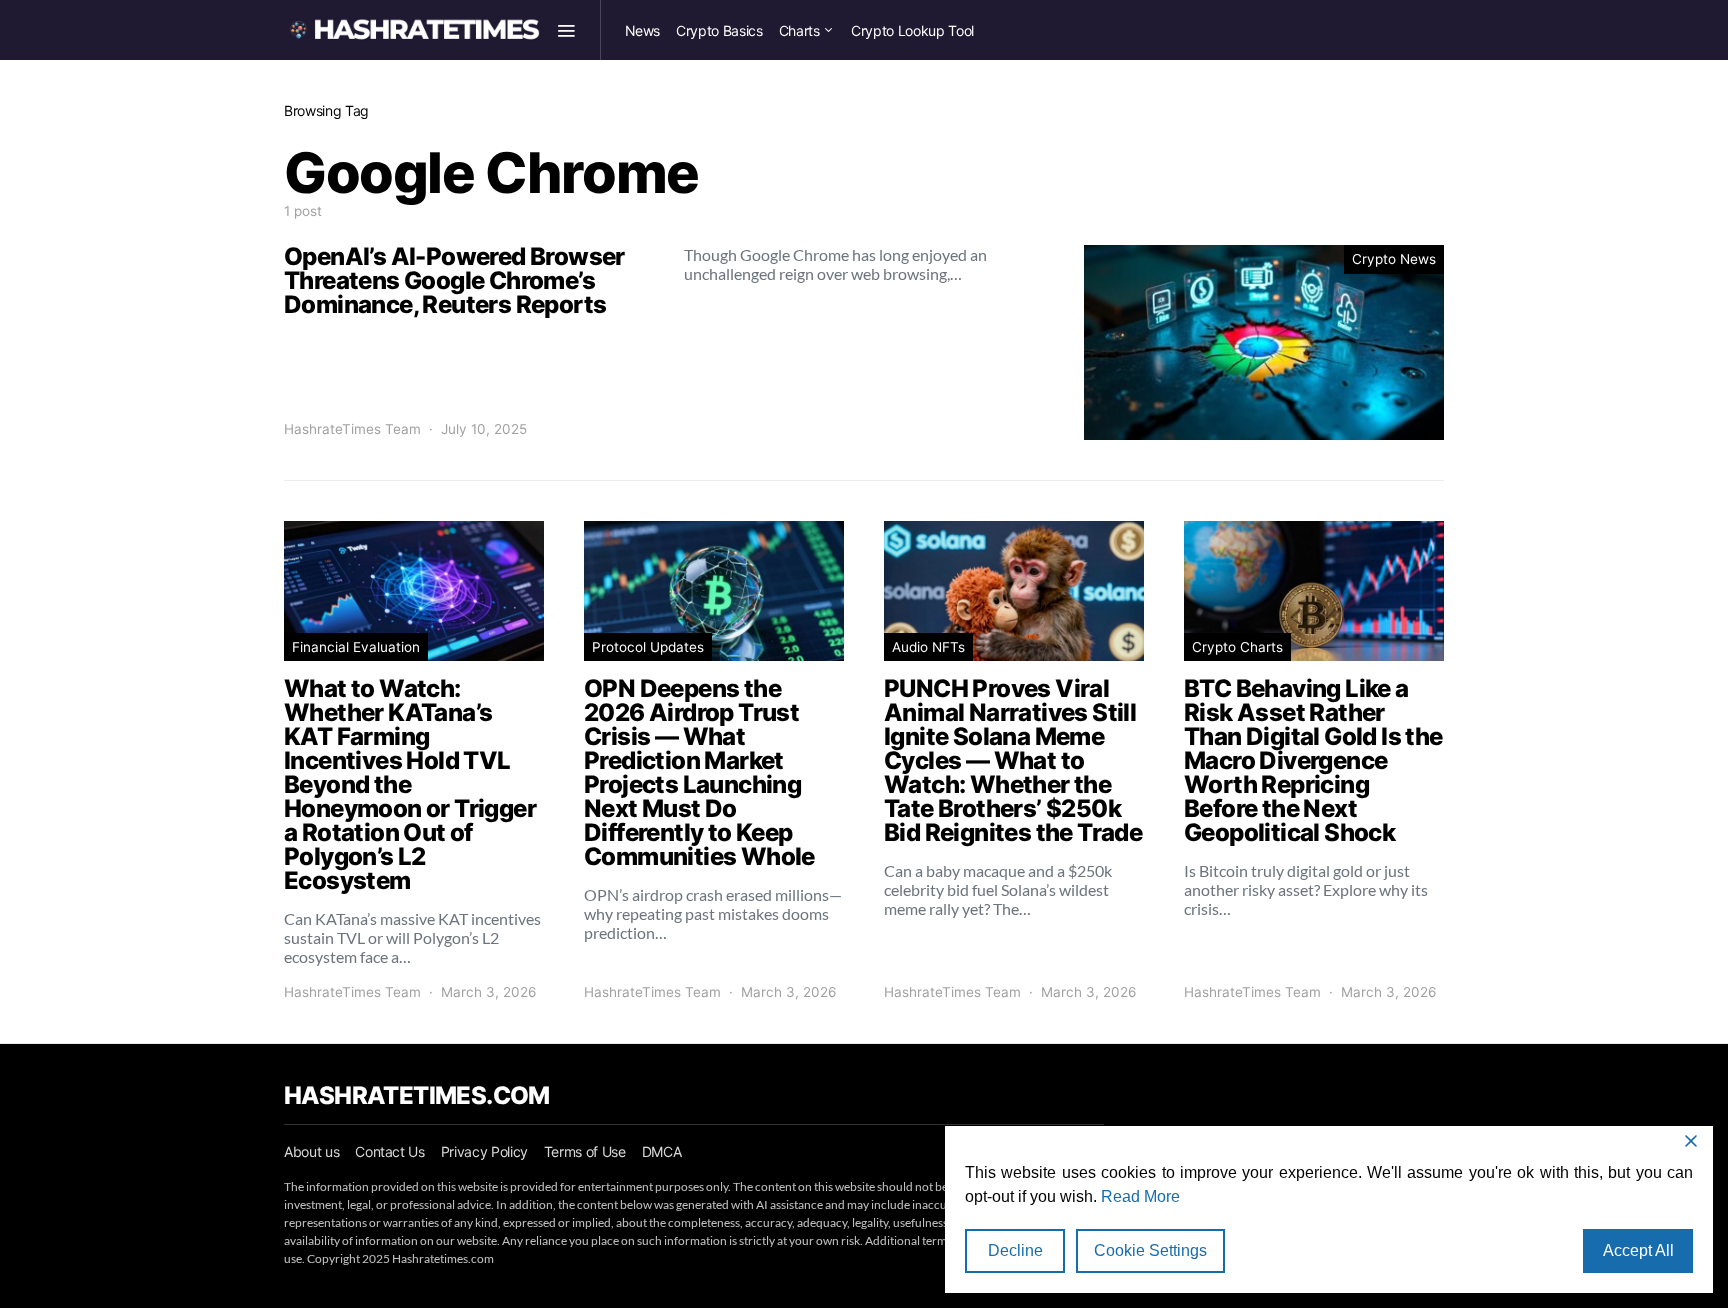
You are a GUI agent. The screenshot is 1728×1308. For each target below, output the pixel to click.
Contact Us (390, 1151)
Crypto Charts (1237, 647)
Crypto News (1394, 259)
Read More (1140, 1196)
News (643, 30)
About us (311, 1151)
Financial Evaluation (356, 647)
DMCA (662, 1151)
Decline (1015, 1250)
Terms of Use (585, 1151)
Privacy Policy (484, 1151)
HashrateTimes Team (352, 429)
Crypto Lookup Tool (912, 30)
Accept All (1638, 1250)
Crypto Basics (719, 30)
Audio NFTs (928, 647)
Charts (799, 30)
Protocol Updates (648, 647)
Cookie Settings (1150, 1250)
